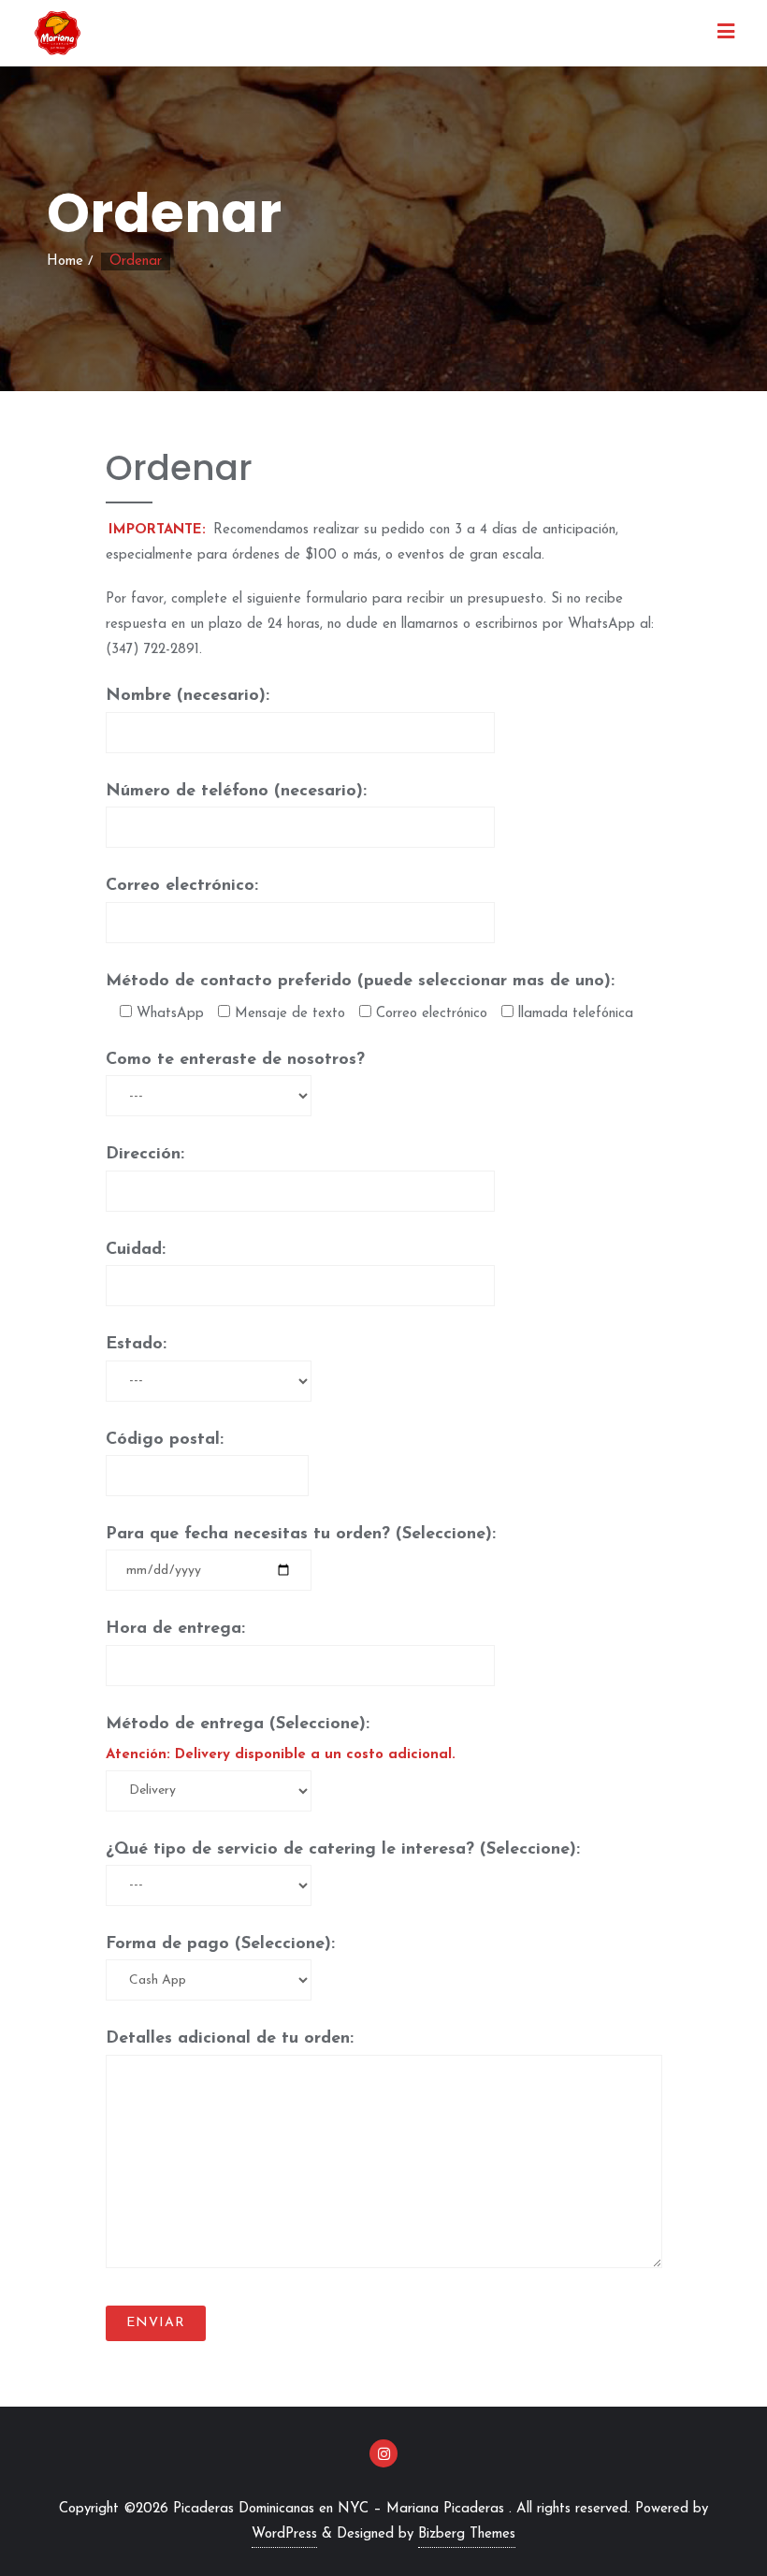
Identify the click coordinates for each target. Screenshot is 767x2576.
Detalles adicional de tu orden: (230, 2039)
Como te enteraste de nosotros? (235, 1060)
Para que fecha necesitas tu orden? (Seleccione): (301, 1535)
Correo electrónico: (182, 886)
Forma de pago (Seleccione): (220, 1944)
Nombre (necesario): (188, 696)
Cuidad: (136, 1250)
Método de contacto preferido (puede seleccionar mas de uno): (360, 982)
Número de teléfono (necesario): (236, 792)
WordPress (284, 2534)
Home (65, 262)
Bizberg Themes (467, 2534)
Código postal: (165, 1440)
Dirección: (145, 1155)
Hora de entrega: (175, 1629)
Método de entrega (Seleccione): (281, 1739)
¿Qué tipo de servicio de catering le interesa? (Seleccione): (343, 1850)
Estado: (136, 1345)
